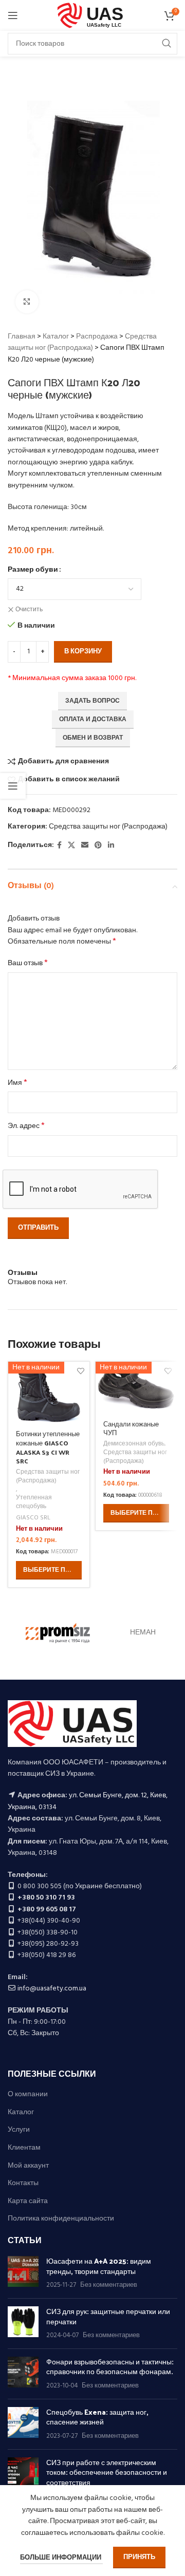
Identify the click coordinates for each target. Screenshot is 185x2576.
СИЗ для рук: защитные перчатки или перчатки (108, 2316)
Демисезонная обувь (134, 1444)
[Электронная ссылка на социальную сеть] (85, 846)
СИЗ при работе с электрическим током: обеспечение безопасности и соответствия (107, 2472)
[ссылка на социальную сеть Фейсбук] (59, 846)
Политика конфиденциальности (61, 2219)
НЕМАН (143, 1633)
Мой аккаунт (28, 2166)
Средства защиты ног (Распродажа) (82, 342)
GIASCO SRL (33, 1518)
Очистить (29, 610)
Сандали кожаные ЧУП (131, 1428)
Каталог (56, 337)
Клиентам (24, 2148)
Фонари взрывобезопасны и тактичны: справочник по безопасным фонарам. (110, 2367)
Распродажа (97, 337)
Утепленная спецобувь (34, 1502)
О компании (28, 2095)
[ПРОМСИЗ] (58, 1633)
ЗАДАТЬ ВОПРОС (92, 701)
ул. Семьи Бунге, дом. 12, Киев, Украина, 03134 (88, 1801)
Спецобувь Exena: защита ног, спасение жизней (97, 2417)
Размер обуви (33, 570)
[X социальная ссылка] (71, 846)
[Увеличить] (27, 302)
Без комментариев (109, 2285)
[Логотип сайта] (93, 16)
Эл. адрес (26, 1126)
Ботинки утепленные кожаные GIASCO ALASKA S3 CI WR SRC (48, 1447)
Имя (17, 1083)
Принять (139, 2557)
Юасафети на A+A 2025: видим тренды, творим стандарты (99, 2266)
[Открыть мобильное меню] (13, 15)
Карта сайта (28, 2202)
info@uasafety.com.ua (52, 1989)
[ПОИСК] (166, 44)
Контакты (23, 2184)
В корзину (83, 652)
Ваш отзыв (28, 964)
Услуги (19, 2130)
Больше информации (61, 2558)
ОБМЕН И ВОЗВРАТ (93, 738)
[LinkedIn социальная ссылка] (111, 846)
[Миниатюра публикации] (23, 2273)
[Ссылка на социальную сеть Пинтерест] (98, 846)
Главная (22, 337)
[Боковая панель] (13, 786)
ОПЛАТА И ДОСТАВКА (93, 720)
